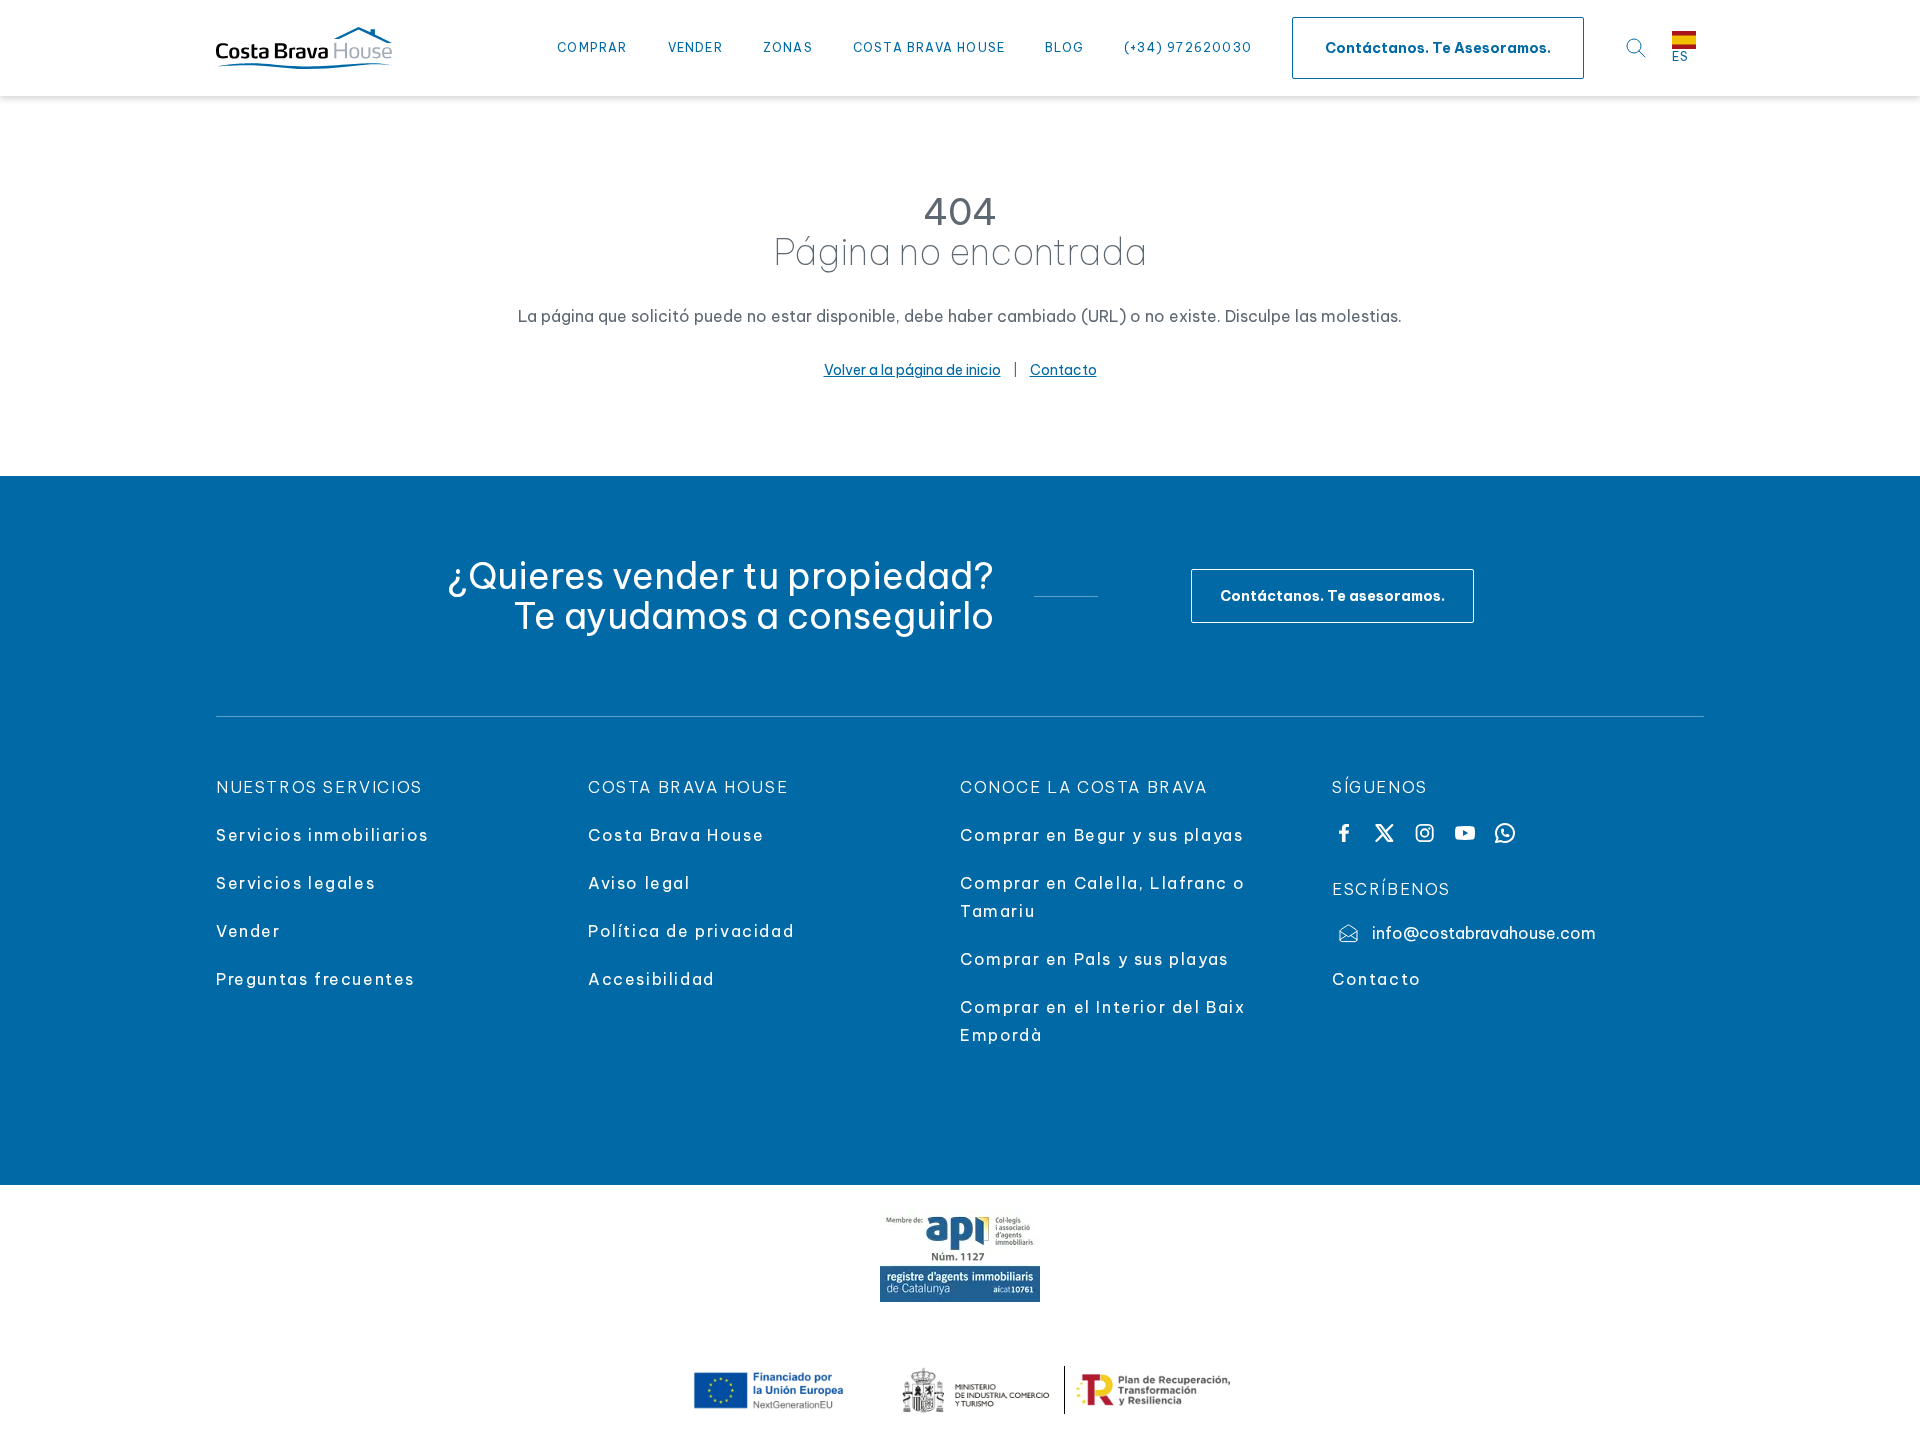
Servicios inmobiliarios (322, 835)
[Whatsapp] (1505, 833)
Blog (1064, 47)
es (1680, 56)
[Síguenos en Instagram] (1424, 833)
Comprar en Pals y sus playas (1094, 959)
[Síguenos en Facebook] (1344, 833)
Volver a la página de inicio (912, 370)
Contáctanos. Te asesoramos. (1438, 48)
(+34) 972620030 (1188, 47)
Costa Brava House (929, 47)
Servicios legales (295, 883)
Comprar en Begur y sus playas (1101, 835)
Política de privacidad (691, 931)
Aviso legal (639, 883)
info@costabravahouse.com (1484, 933)
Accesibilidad (651, 979)
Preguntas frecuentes (315, 979)
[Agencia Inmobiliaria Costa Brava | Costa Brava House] (304, 48)
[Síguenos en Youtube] (1465, 833)
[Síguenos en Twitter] (1384, 833)
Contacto (1063, 370)
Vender (695, 47)
